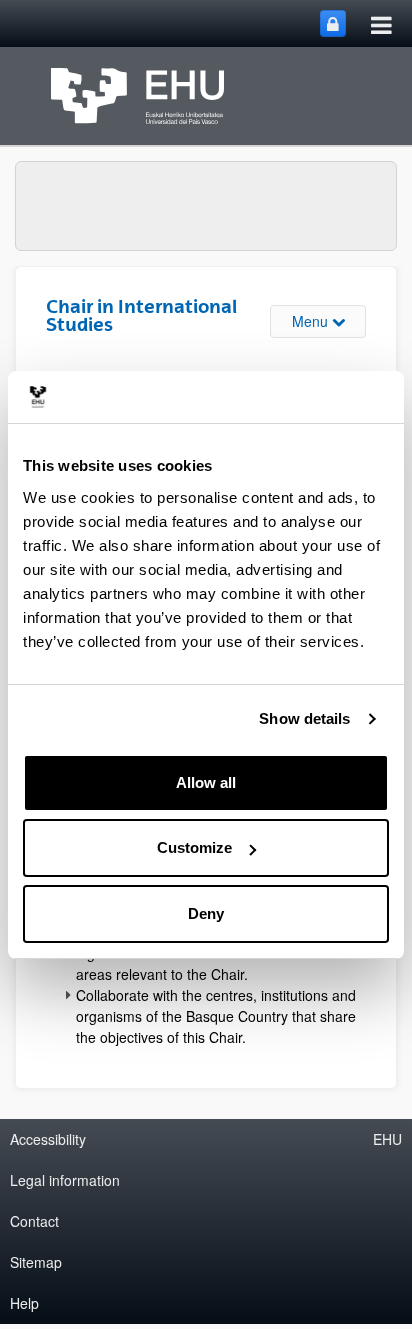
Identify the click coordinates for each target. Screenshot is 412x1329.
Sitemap (36, 1262)
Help (24, 1303)
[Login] (333, 23)
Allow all (206, 782)
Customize (194, 847)
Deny (206, 913)
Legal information (65, 1180)
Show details (304, 718)
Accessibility (48, 1139)
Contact (34, 1221)
